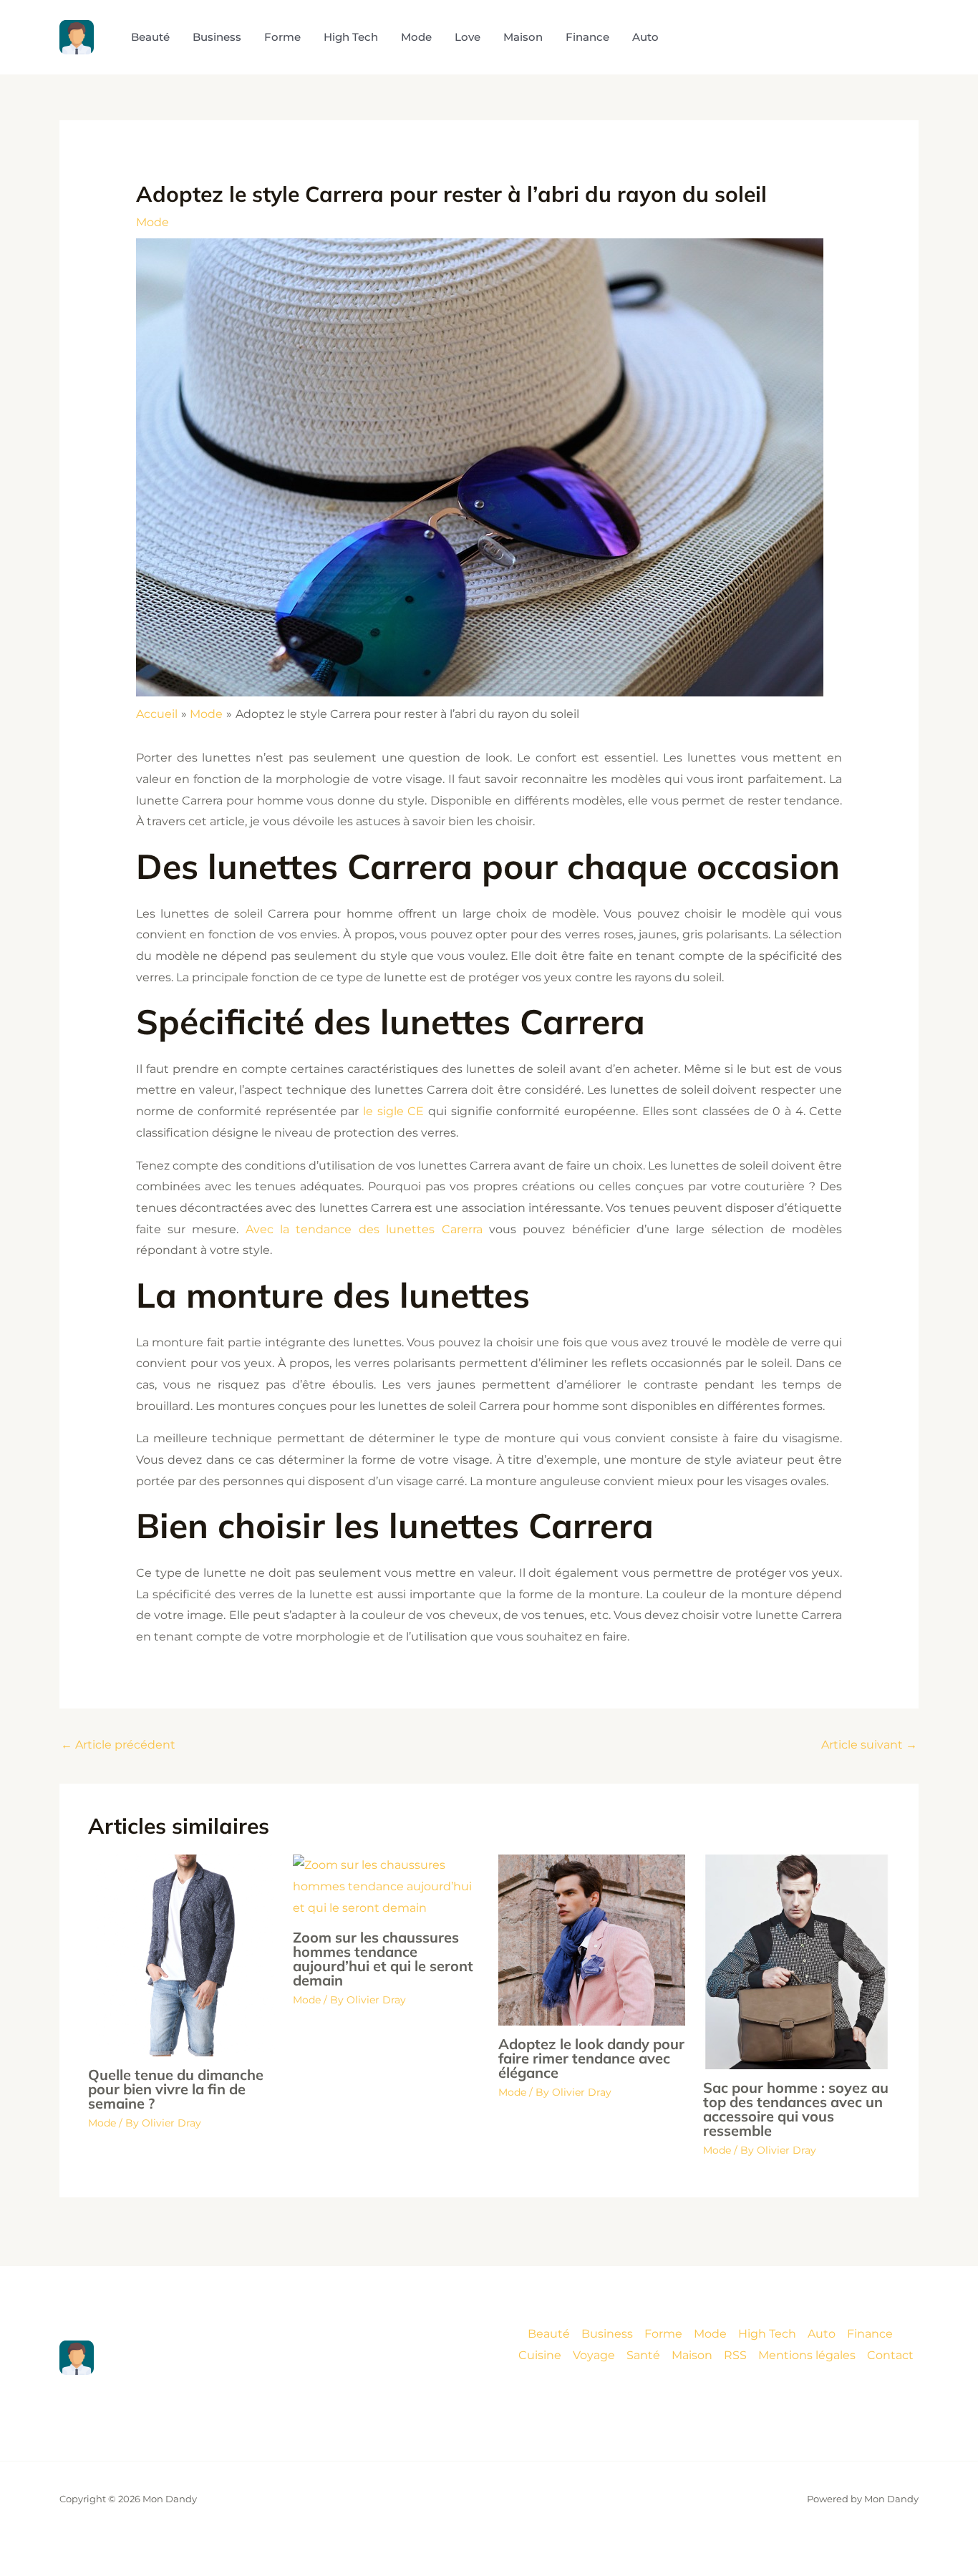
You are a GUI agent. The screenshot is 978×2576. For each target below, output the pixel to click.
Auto (822, 2334)
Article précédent (118, 1745)
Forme (663, 2334)
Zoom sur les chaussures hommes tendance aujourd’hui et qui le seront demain (383, 1959)
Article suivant (869, 1745)
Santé (643, 2355)
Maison (692, 2355)
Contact (890, 2355)
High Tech (767, 2334)
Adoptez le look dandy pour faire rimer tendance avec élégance (591, 2058)
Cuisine (540, 2355)
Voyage (594, 2355)
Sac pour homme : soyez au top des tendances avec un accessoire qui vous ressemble (796, 2109)
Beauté (549, 2334)
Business (607, 2334)
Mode (152, 222)
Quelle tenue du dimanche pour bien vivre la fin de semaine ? (176, 2089)
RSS (735, 2355)
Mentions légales (807, 2355)
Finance (870, 2334)
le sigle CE (396, 1111)
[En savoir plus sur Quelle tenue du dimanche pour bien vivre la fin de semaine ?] (181, 1954)
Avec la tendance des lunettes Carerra (367, 1229)
